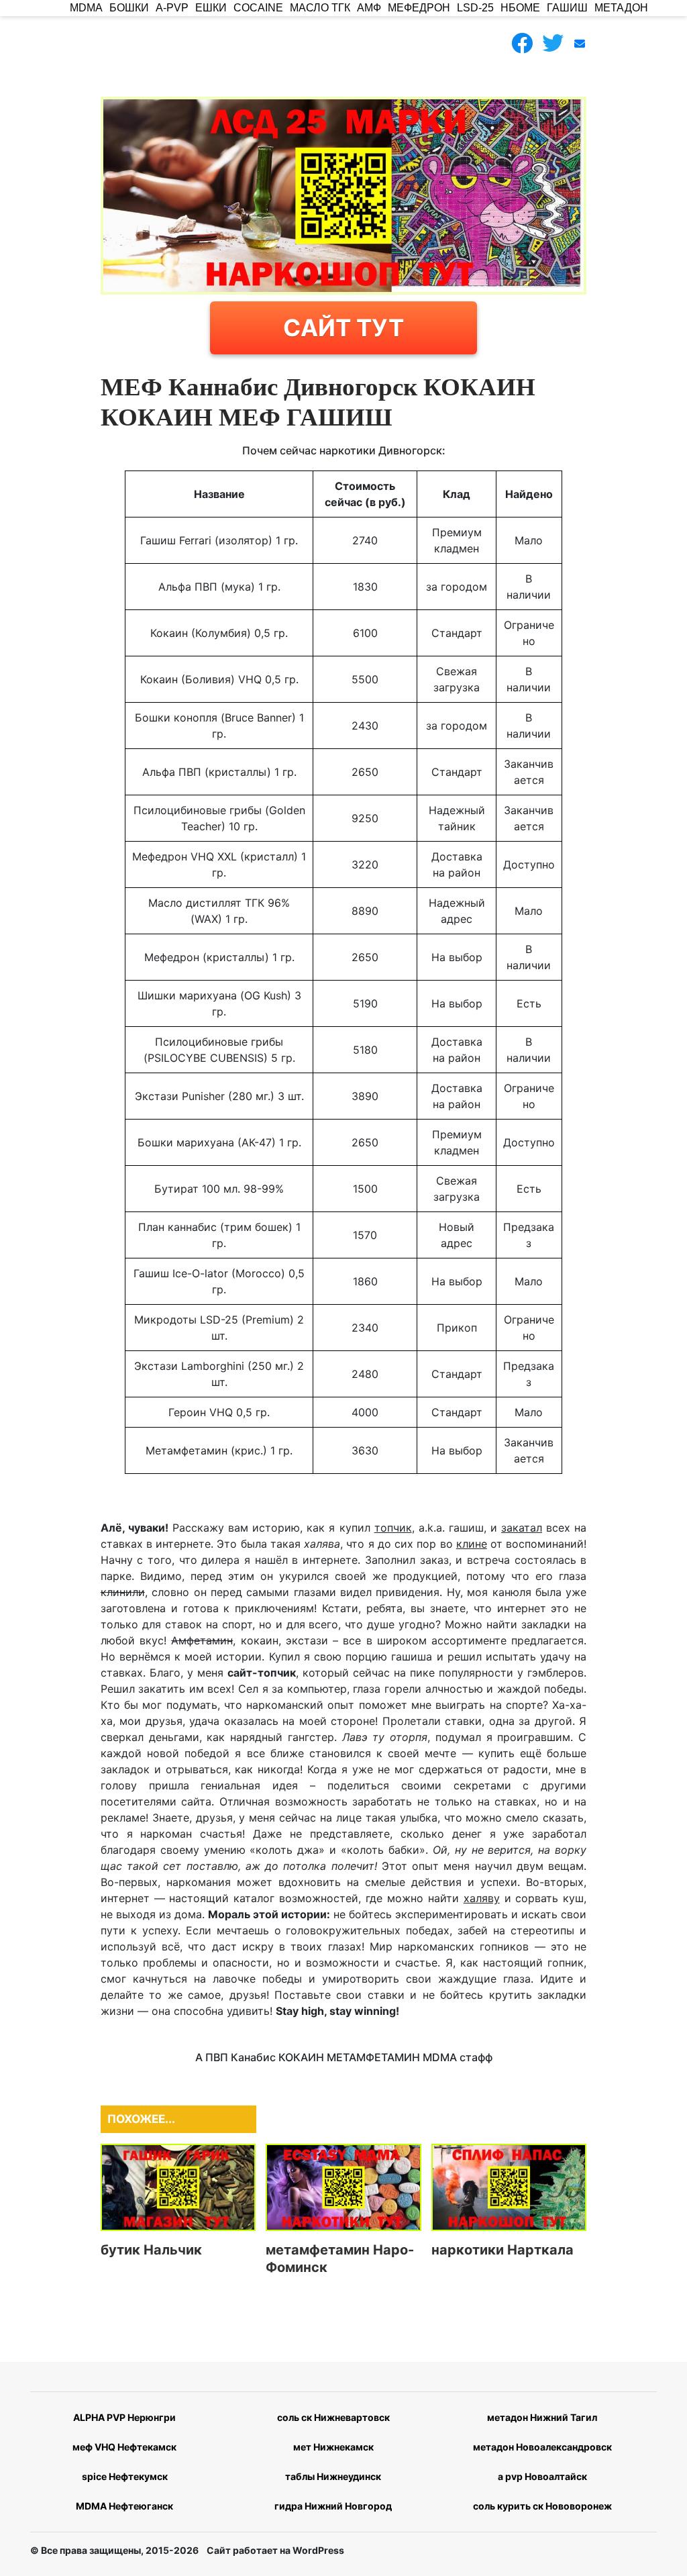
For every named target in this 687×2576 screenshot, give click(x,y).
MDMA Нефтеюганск (124, 2506)
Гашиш (567, 8)
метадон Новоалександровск (542, 2447)
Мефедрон (419, 8)
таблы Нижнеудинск (333, 2476)
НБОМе (520, 8)
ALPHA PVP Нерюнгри (124, 2417)
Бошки (129, 8)
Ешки (211, 8)
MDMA (86, 8)
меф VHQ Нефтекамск (124, 2447)
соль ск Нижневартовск (333, 2417)
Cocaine (258, 8)
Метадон (621, 8)
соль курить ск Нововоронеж (542, 2506)
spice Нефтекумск (125, 2476)
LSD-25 (475, 8)
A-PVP (172, 8)
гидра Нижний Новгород (333, 2506)
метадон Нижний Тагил (542, 2417)
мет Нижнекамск (333, 2447)
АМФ (369, 8)
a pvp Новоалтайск (542, 2476)
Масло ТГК (320, 8)
